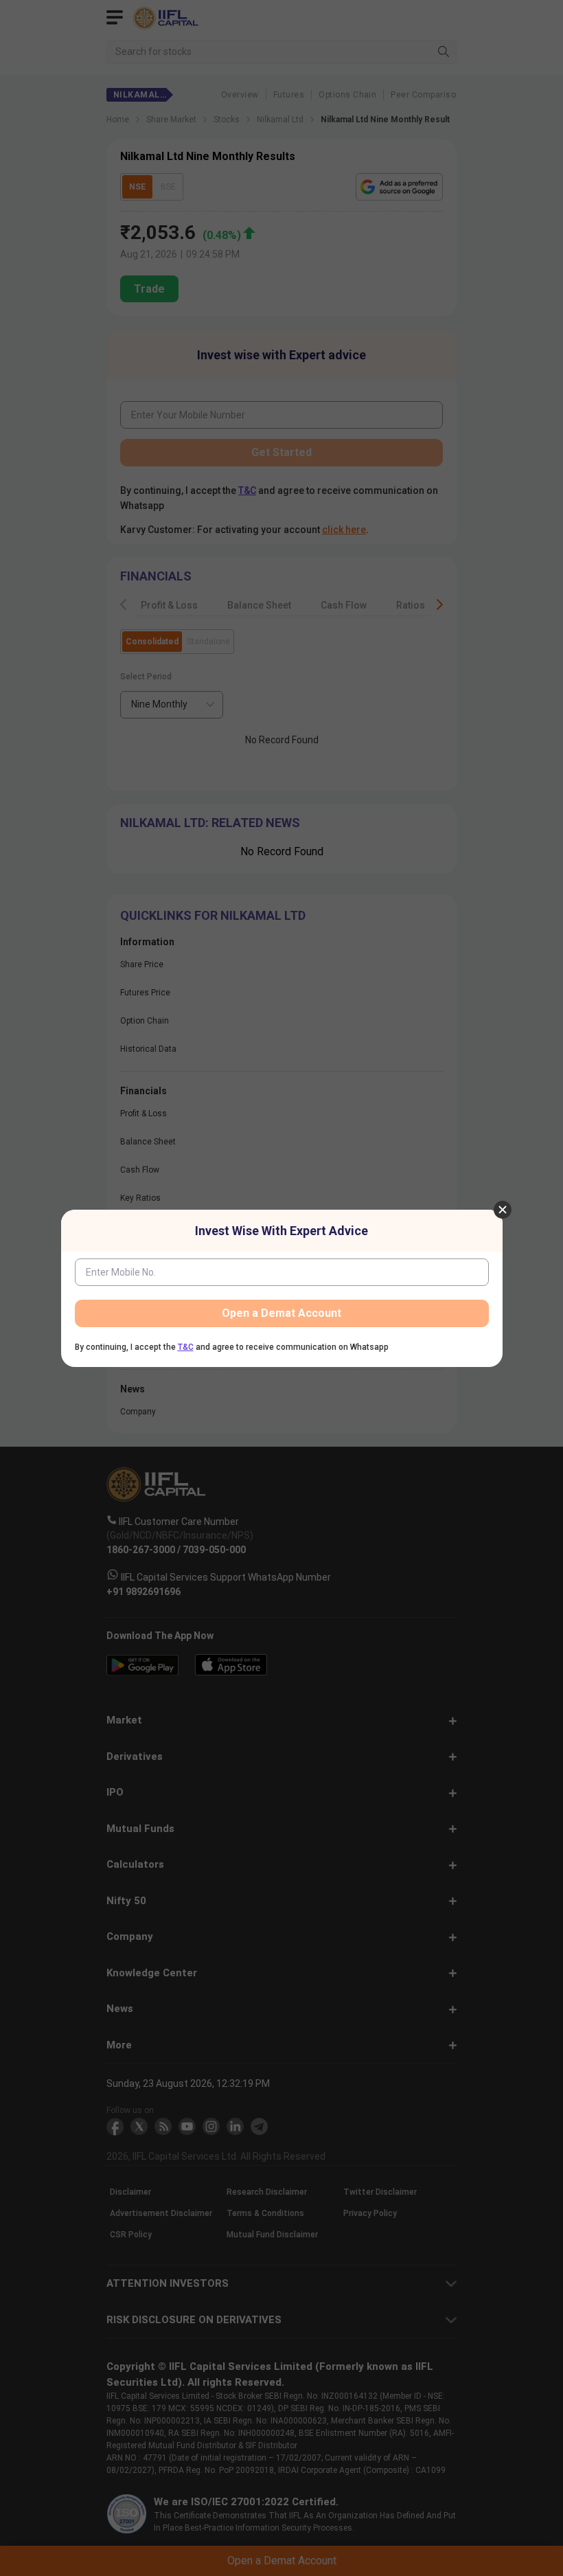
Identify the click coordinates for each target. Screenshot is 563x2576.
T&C (186, 1347)
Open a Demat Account (281, 1313)
